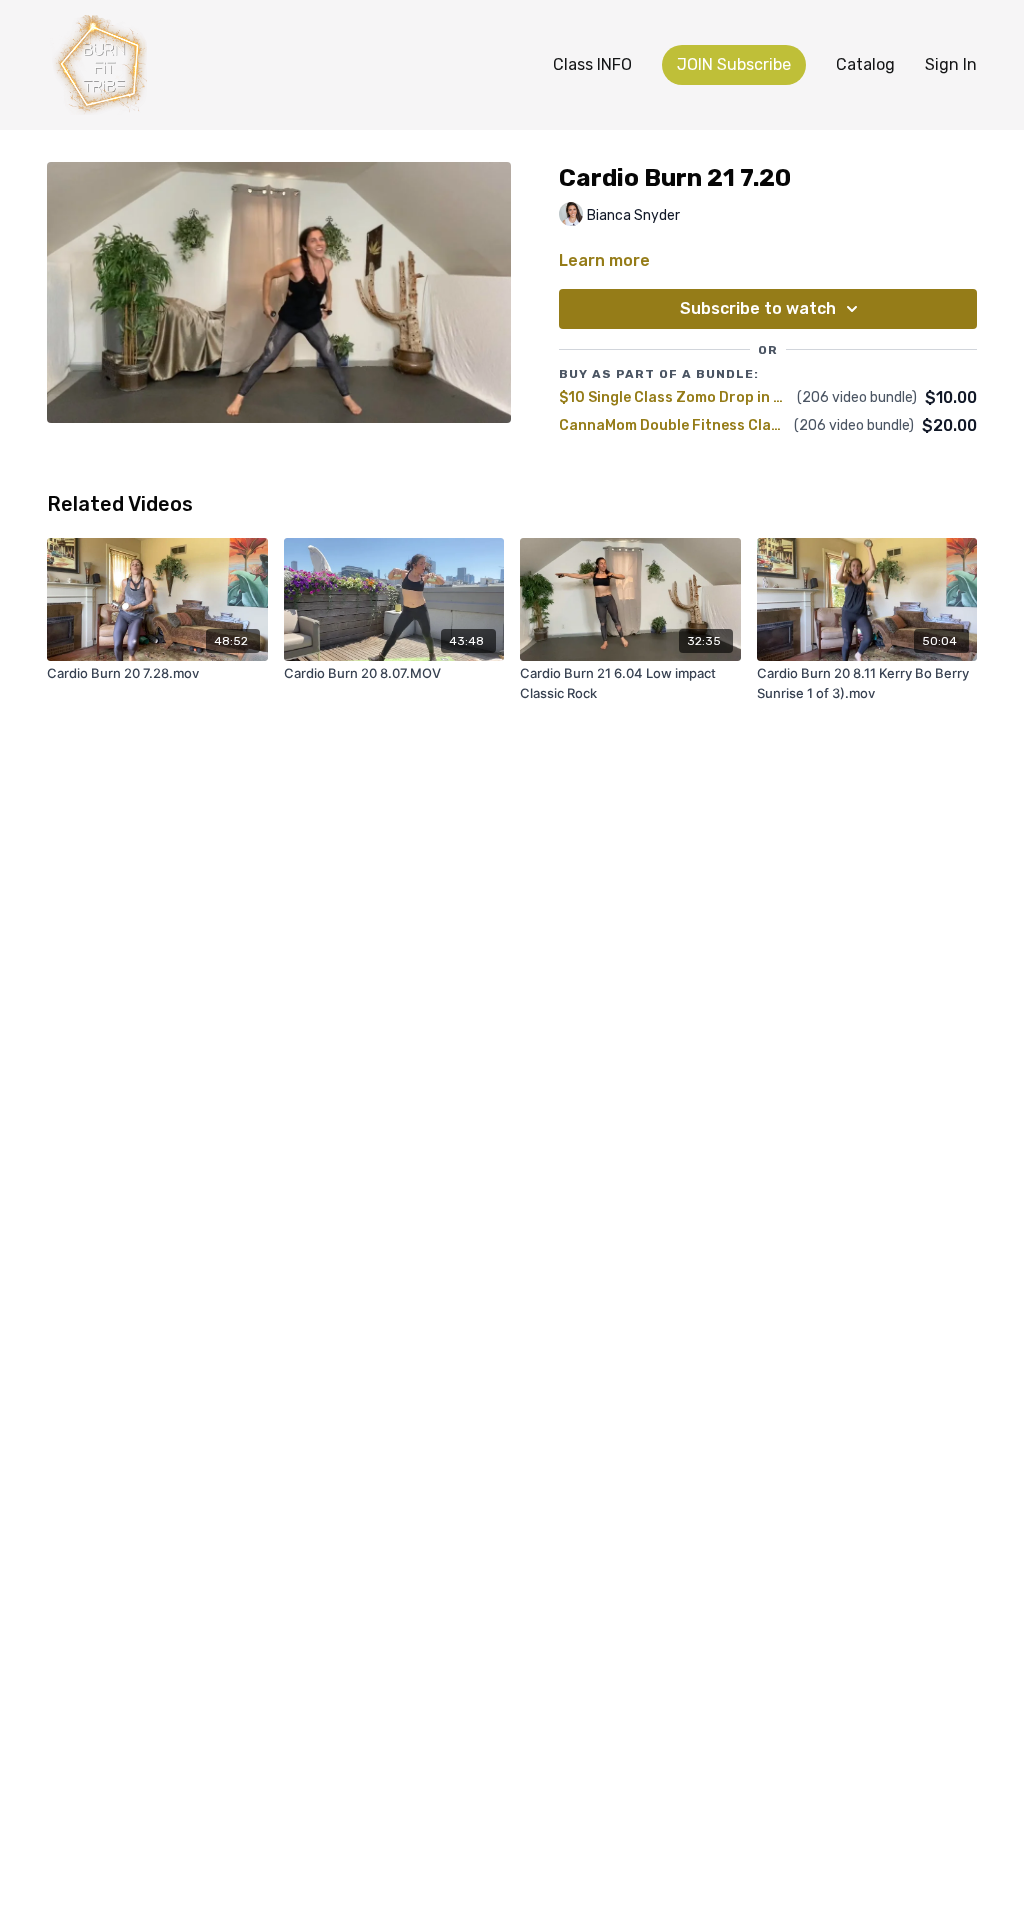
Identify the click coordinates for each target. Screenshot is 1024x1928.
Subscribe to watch (758, 308)
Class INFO (592, 64)
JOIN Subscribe (734, 64)
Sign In (951, 64)
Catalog (865, 64)
